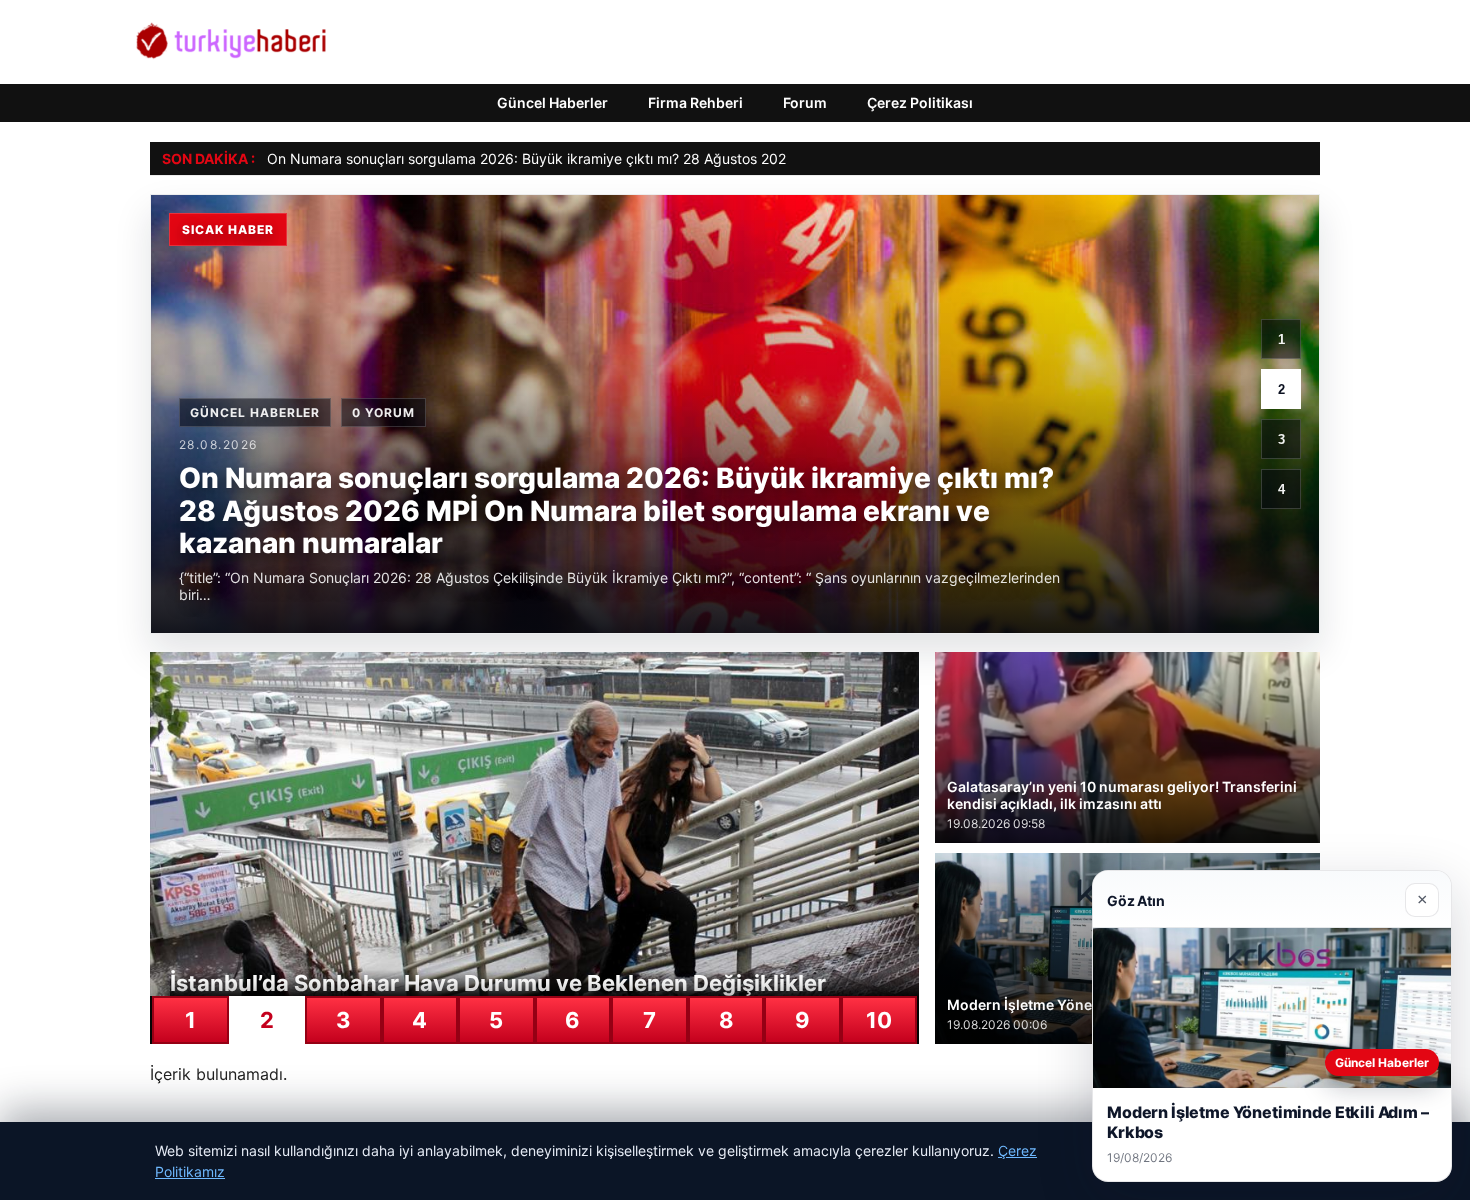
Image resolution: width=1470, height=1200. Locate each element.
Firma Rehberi (695, 102)
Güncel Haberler (552, 102)
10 (879, 1020)
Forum (805, 102)
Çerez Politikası (920, 102)
